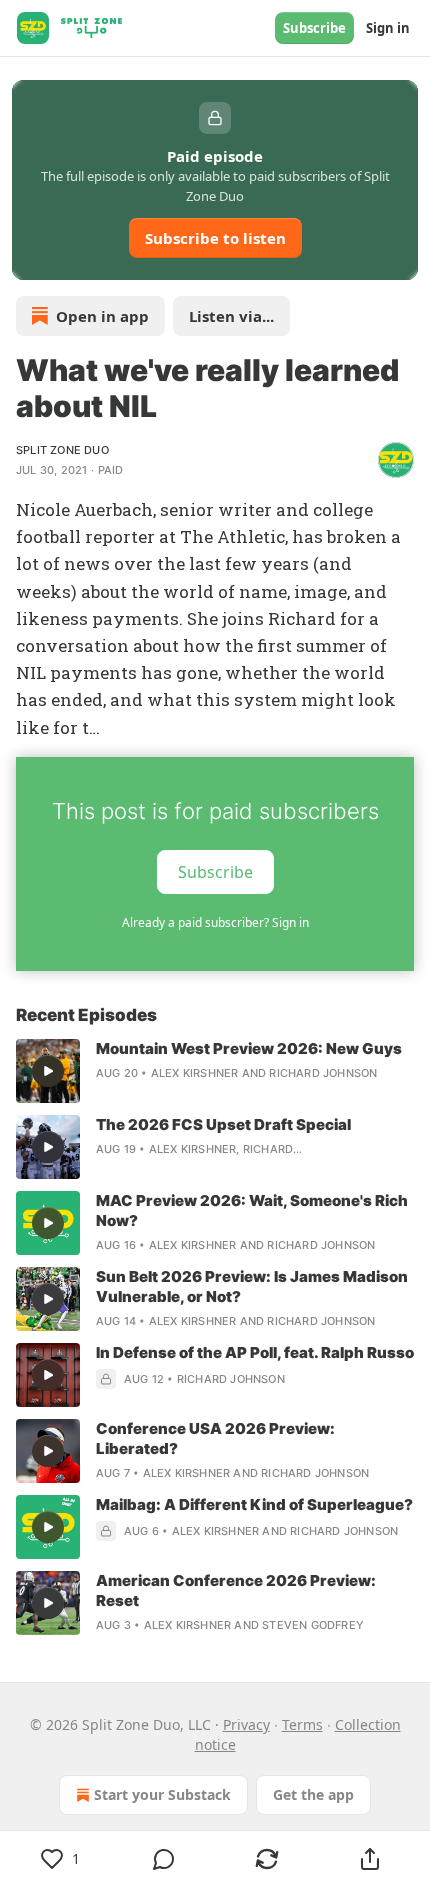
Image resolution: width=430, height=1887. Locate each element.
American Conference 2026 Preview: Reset (236, 1590)
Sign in (388, 28)
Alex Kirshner (195, 1073)
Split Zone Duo (62, 450)
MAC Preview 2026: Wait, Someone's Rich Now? (252, 1210)
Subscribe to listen (215, 238)
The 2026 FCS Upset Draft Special (223, 1124)
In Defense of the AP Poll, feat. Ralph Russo (255, 1352)
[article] (215, 1071)
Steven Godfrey (313, 1625)
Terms (302, 1724)
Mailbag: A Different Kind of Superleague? (254, 1504)
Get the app (313, 1794)
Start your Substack (162, 1794)
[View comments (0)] (163, 1859)
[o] (48, 1071)
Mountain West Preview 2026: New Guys (249, 1048)
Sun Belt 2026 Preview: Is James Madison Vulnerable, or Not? (252, 1286)
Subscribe (314, 28)
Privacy (246, 1724)
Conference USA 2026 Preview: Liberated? (215, 1438)
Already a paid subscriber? (215, 922)
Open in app (102, 316)
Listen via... (231, 316)
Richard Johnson (323, 1073)
